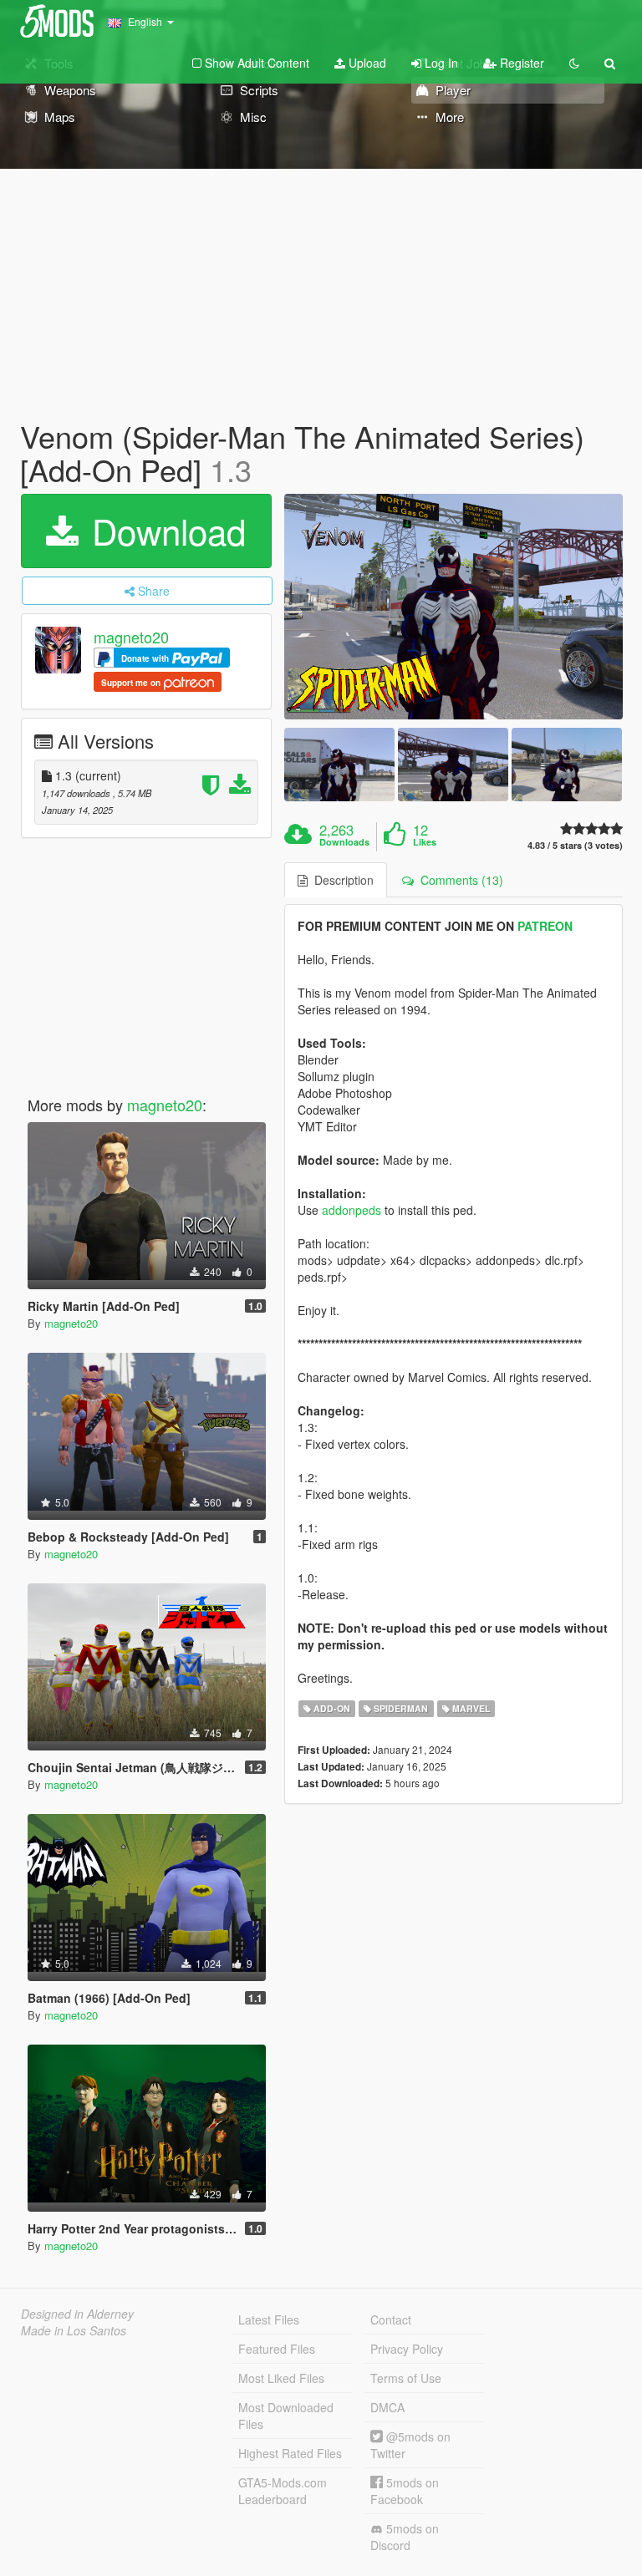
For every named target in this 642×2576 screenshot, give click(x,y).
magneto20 (131, 638)
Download (164, 531)
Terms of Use (406, 2378)
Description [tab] (341, 880)
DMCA (387, 2407)
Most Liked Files (281, 2378)
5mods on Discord (405, 2537)
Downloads (344, 842)
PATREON (545, 926)
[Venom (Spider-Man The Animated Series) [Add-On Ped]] (453, 607)
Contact (391, 2319)
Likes (425, 842)
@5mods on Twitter (410, 2445)
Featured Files (277, 2349)
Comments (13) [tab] (459, 880)
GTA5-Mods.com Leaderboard (283, 2491)
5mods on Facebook (405, 2491)
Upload (366, 63)
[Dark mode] (574, 63)
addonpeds (352, 1210)
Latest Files (269, 2319)
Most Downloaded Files (286, 2416)
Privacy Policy (407, 2349)
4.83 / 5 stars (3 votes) (575, 845)
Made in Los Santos (74, 2330)
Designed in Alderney (77, 2314)
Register (520, 63)
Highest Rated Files (290, 2453)
